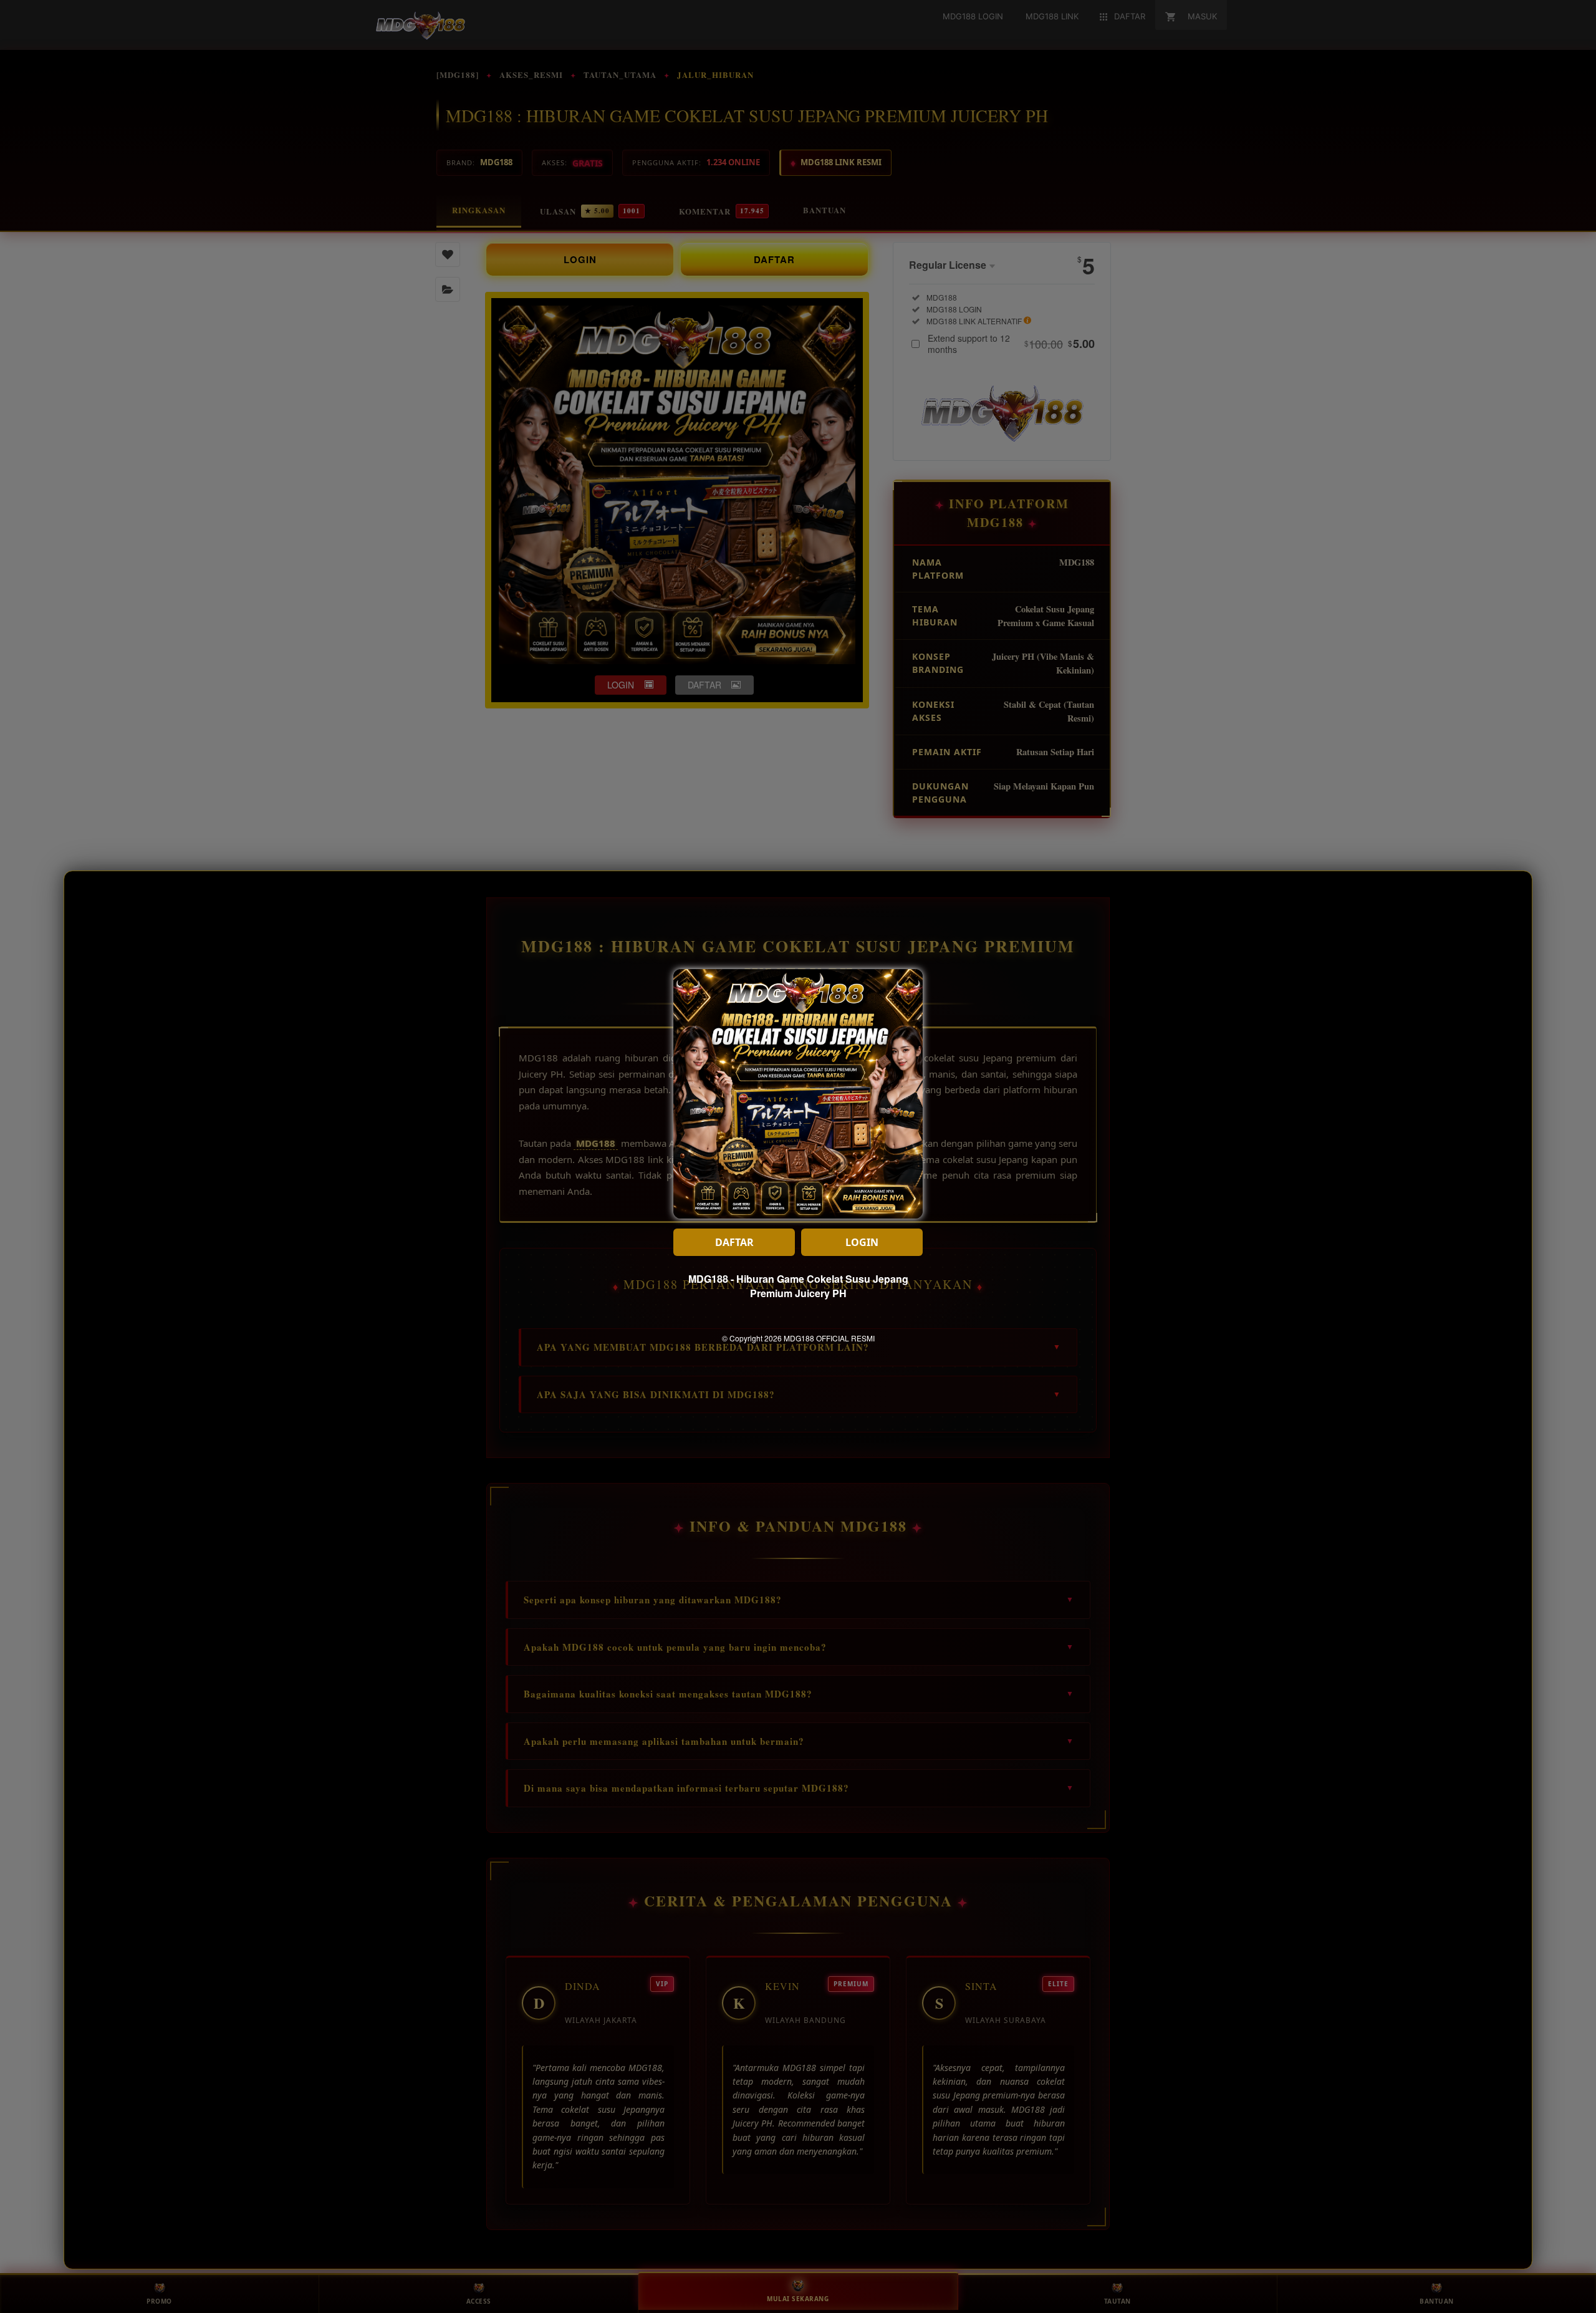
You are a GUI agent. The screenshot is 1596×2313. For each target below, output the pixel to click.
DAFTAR (734, 1242)
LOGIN (862, 1242)
